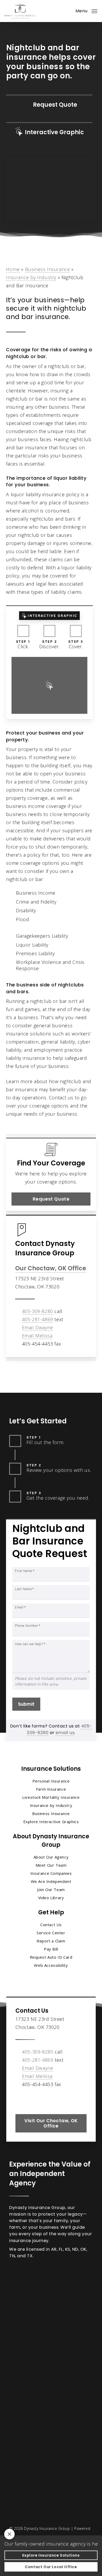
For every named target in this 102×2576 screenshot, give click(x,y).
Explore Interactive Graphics (51, 1822)
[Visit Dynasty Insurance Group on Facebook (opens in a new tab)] (20, 2099)
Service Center (51, 1933)
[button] (86, 10)
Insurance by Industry (31, 277)
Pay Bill (51, 1949)
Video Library (51, 1898)
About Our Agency (51, 1857)
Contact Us (51, 1925)
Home (13, 269)
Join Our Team (51, 1889)
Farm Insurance (51, 1789)
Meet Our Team (51, 1865)
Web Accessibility (51, 1965)
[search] (68, 11)
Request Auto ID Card (51, 1957)
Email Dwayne (38, 1327)
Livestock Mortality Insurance (51, 1797)
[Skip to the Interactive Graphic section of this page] (49, 132)
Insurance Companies (51, 1873)
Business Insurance (48, 269)
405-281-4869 (38, 1319)
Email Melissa (37, 1336)
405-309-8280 (38, 1311)
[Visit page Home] (20, 11)
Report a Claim (51, 1941)
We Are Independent (51, 1881)
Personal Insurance (51, 1781)
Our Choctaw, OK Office (51, 1268)
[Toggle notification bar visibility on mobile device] (9, 2534)
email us (65, 1733)
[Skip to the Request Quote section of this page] (49, 105)
